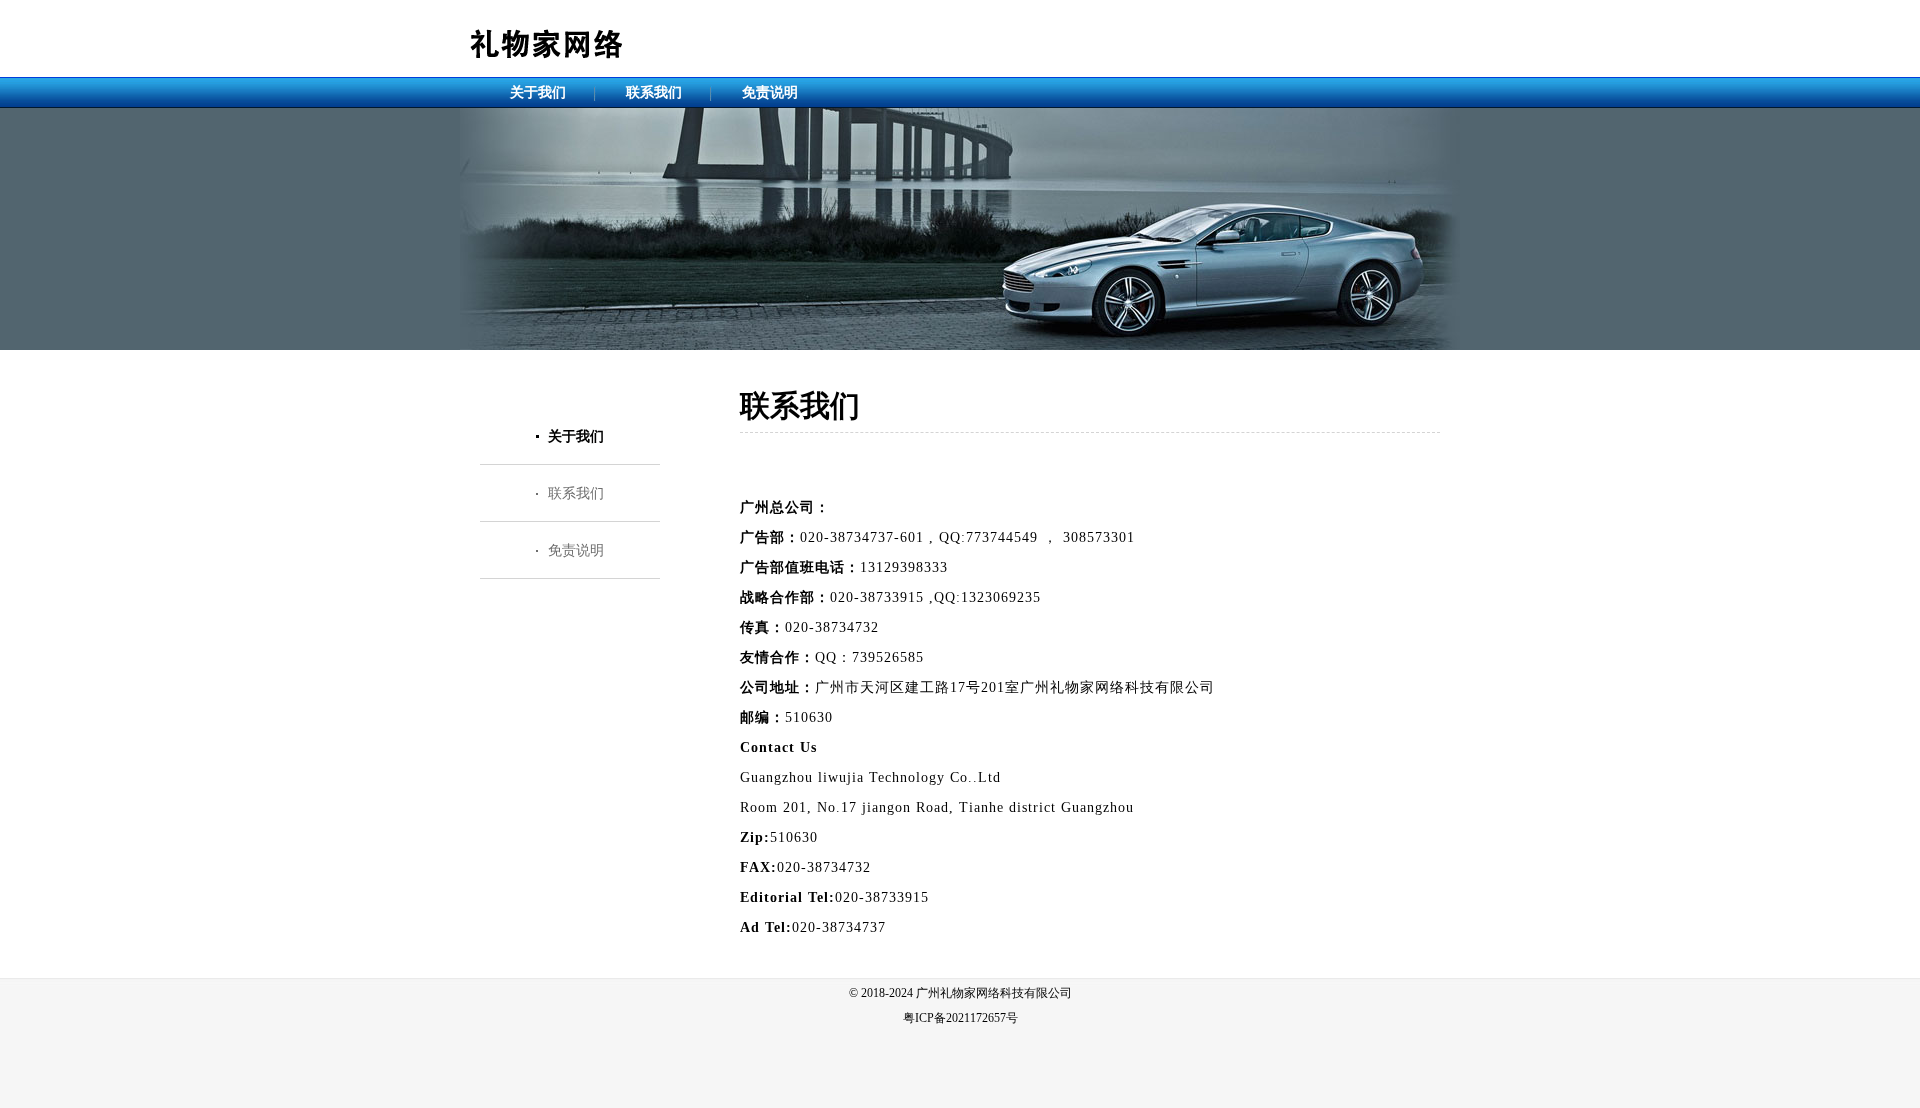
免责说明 (770, 92)
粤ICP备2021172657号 (960, 1018)
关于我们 (538, 92)
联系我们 (654, 92)
